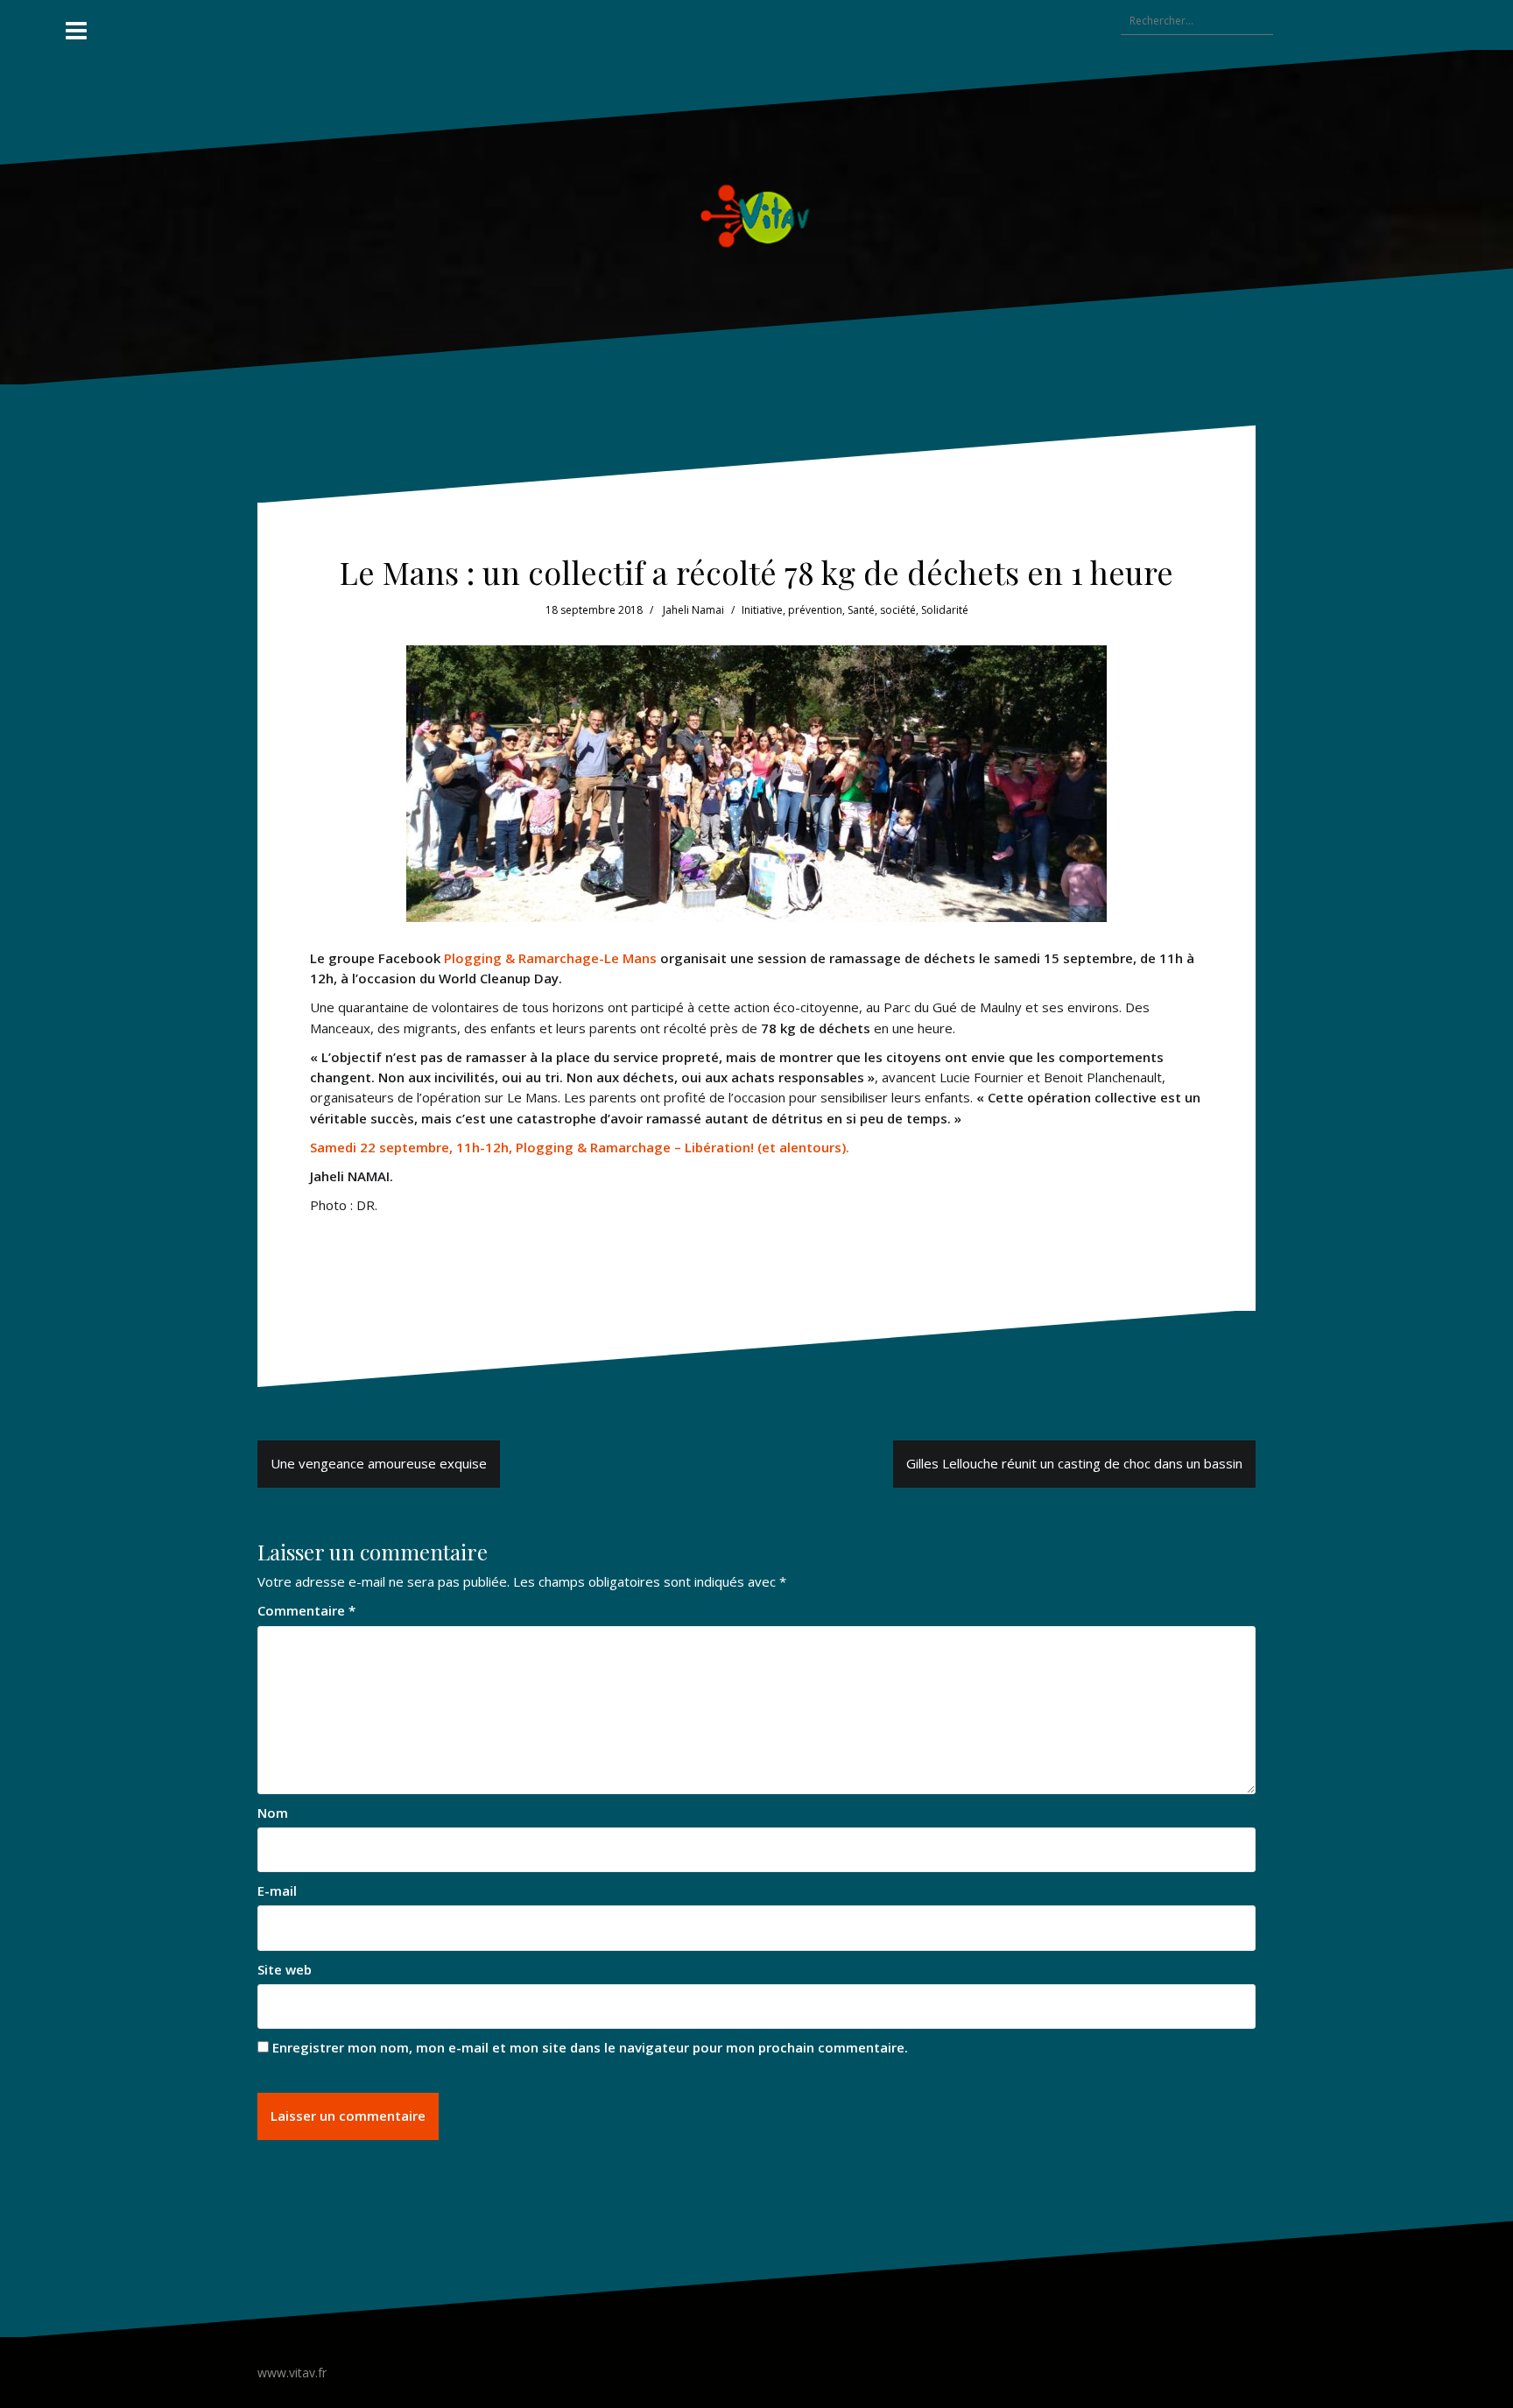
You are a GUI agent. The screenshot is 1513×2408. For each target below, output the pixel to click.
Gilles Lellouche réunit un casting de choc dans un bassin (1074, 1463)
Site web (285, 1969)
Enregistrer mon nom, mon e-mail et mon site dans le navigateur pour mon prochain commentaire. (590, 2047)
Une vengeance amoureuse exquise (379, 1463)
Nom (273, 1813)
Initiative (762, 610)
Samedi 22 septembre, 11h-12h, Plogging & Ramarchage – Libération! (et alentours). (580, 1147)
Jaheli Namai (693, 610)
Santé (861, 610)
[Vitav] (757, 215)
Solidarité (945, 610)
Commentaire (306, 1610)
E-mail (277, 1890)
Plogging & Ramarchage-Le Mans (549, 958)
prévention (815, 610)
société (898, 610)
